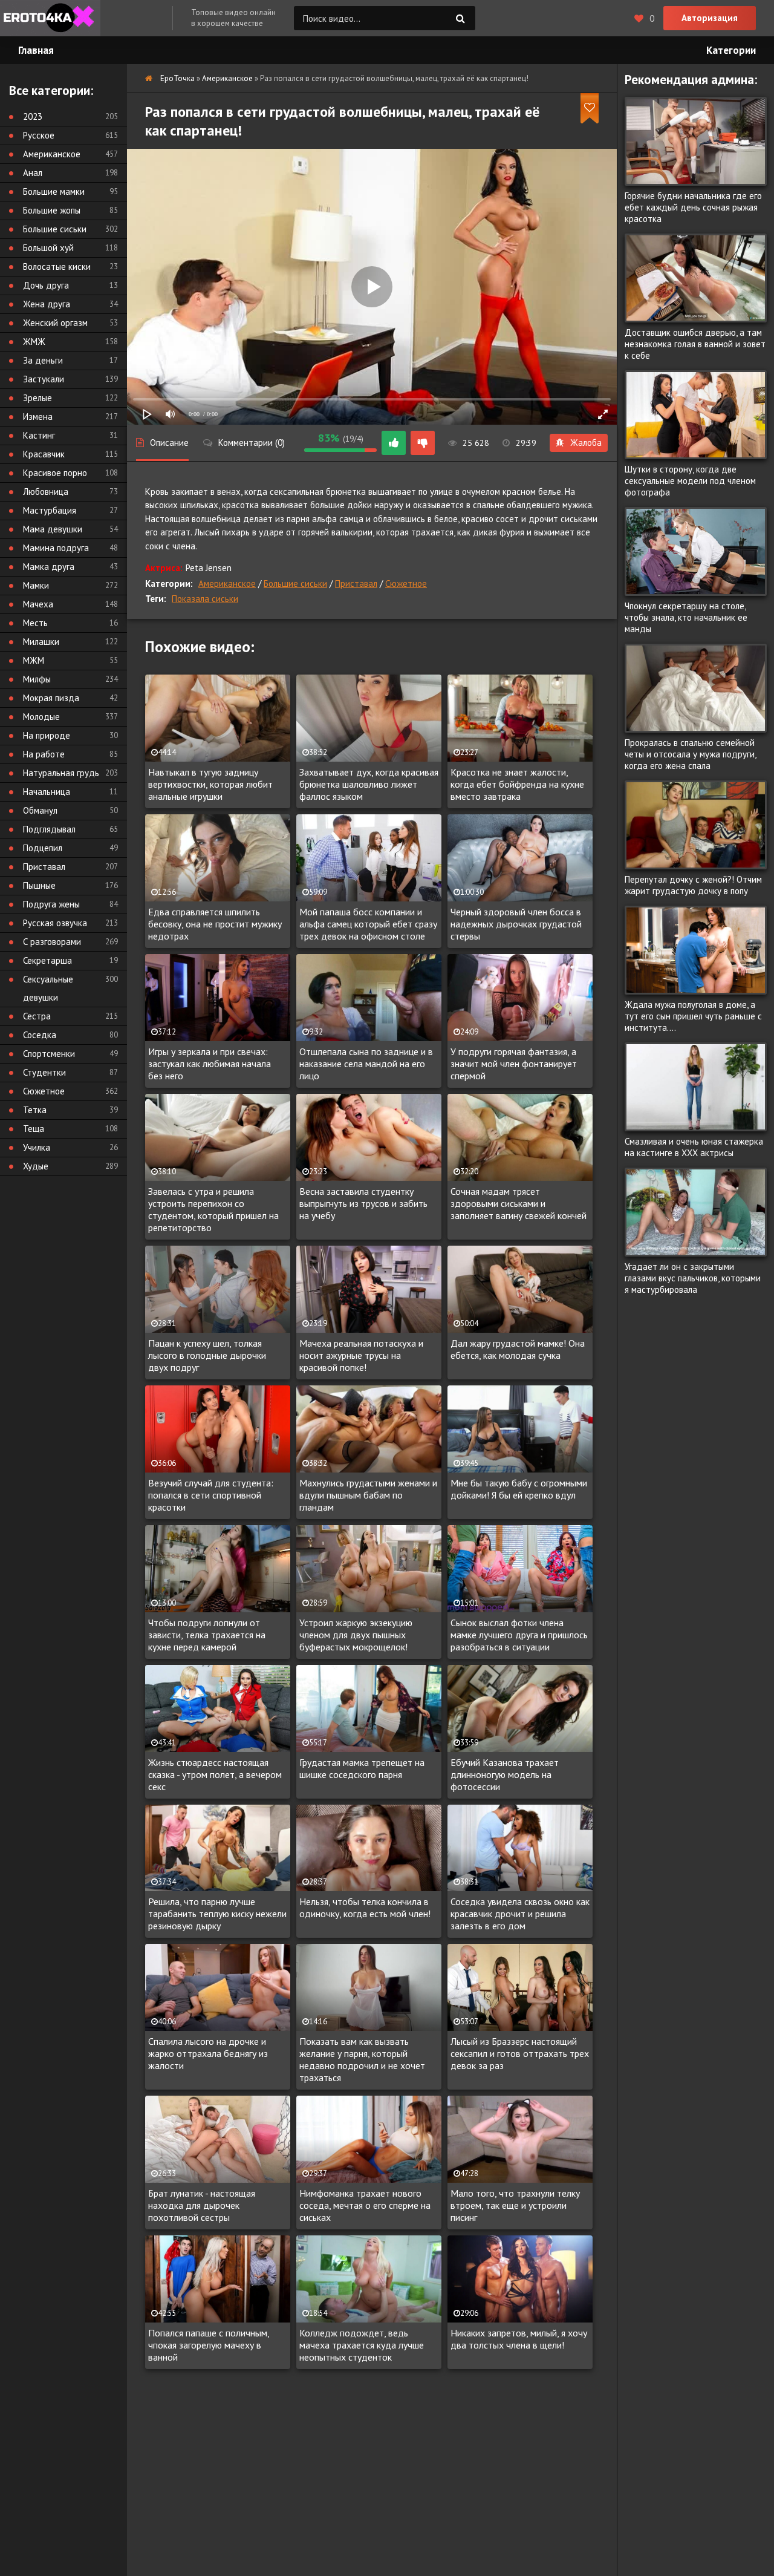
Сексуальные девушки (48, 988)
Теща (34, 1129)
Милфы (37, 679)
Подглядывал (49, 829)
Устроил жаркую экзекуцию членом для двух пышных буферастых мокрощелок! (356, 1635)
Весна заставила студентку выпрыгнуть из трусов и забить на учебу (363, 1203)
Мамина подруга (56, 548)
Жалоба (586, 443)
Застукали (44, 379)
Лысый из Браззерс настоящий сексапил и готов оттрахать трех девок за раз (520, 2053)
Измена (38, 417)
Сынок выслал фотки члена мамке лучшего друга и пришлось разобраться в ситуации (519, 1635)
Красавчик (44, 454)
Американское (227, 584)
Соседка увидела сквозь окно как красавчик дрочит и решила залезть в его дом (520, 1914)
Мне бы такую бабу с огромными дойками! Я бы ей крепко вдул (519, 1489)
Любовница (46, 492)
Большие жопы (52, 210)
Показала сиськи (205, 599)
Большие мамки (54, 191)
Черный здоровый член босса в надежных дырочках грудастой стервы (516, 924)
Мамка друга (49, 567)
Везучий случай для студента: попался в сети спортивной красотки (211, 1495)
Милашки (41, 642)
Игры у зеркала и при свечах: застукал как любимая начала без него (210, 1064)
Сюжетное (406, 584)
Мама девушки (53, 529)
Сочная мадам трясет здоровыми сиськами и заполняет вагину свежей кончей (519, 1203)
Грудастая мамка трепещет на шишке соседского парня (362, 1768)
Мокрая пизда (51, 698)
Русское (39, 135)
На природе (47, 735)
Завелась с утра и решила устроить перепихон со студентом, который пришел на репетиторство (213, 1209)
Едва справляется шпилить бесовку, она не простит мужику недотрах (215, 924)
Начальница (47, 792)
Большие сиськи (295, 584)
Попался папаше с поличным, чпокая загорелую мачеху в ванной (209, 2345)
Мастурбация (50, 510)
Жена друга (47, 304)
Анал (33, 173)
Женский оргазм (55, 323)
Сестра (37, 1016)
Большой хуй (48, 248)
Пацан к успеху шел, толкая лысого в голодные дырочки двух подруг (207, 1355)
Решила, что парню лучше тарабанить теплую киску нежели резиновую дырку (217, 1914)
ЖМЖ (34, 342)
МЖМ (34, 660)
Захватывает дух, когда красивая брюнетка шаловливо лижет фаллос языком (369, 784)
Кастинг (39, 435)
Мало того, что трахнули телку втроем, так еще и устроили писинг (515, 2205)
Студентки (44, 1072)
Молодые (41, 717)
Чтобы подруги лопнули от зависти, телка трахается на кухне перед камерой (207, 1635)
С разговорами (52, 942)
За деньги (43, 360)
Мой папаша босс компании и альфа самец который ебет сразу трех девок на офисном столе (368, 924)
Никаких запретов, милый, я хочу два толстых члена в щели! (519, 2339)
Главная (36, 50)
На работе (44, 754)
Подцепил (43, 848)
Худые (36, 1166)
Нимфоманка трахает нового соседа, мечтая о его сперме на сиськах (365, 2205)
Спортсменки (49, 1054)
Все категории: (51, 90)
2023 (33, 116)
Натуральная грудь (61, 773)
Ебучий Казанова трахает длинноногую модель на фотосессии (505, 1774)
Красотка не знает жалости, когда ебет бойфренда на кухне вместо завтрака (517, 784)
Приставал (356, 584)
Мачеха (38, 604)
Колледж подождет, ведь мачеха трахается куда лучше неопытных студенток (362, 2345)
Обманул (40, 810)
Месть (35, 623)
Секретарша (47, 960)
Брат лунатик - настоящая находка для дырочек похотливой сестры (202, 2205)
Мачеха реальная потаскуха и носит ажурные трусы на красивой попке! (361, 1355)
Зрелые (37, 398)
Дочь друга (46, 285)
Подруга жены (51, 904)
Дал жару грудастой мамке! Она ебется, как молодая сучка (518, 1349)
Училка (37, 1147)
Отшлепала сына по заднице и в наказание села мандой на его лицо (366, 1064)
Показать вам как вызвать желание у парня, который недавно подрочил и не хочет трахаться (362, 2059)
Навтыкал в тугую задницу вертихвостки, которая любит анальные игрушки (210, 784)
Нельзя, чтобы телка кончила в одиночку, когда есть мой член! (365, 1907)
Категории (731, 50)
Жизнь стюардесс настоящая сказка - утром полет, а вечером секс (215, 1774)
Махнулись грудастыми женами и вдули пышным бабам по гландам (368, 1495)
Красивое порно (55, 473)
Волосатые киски (57, 266)
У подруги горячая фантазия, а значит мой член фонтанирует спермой (514, 1064)
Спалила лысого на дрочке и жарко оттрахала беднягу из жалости (208, 2053)
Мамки (36, 585)
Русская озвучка (55, 923)
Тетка (35, 1110)
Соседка (40, 1035)
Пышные (39, 885)
